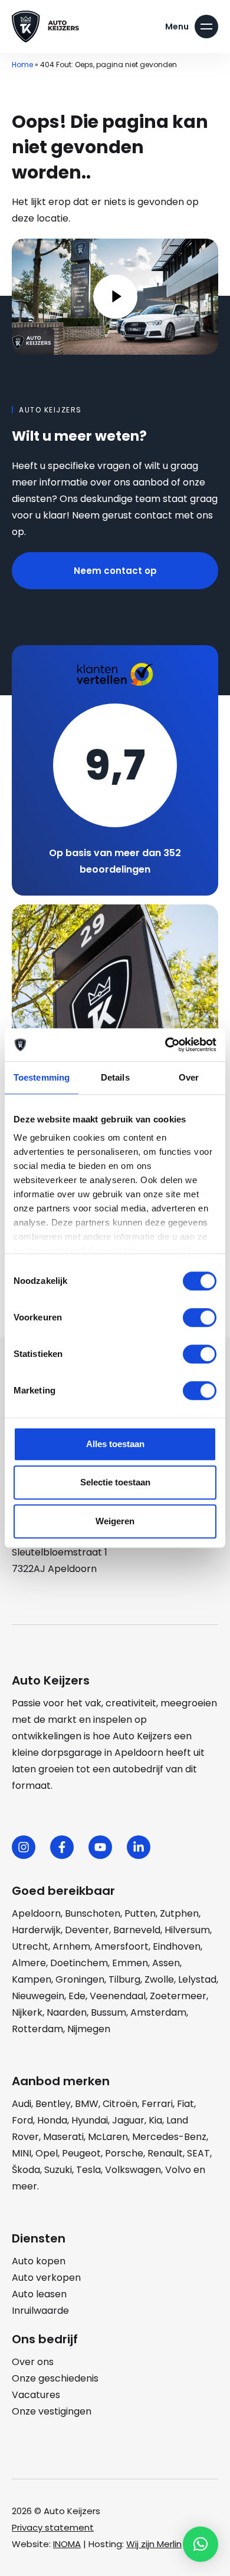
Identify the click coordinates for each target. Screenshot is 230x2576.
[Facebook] (62, 1847)
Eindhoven (177, 1946)
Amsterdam (158, 2012)
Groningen (80, 1979)
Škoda (26, 2170)
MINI (22, 2153)
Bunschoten (93, 1913)
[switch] (200, 1317)
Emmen (130, 1963)
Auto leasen (39, 2294)
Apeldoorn (36, 1913)
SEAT (198, 2153)
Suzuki (58, 2170)
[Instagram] (24, 1847)
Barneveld (137, 1930)
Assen (166, 1963)
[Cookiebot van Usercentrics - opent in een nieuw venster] (165, 1045)
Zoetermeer (178, 1996)
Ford (22, 2120)
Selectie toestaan (115, 1482)
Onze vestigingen (52, 2411)
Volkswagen (133, 2170)
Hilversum (187, 1930)
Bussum (109, 2012)
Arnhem (71, 1946)
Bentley (53, 2104)
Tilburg (124, 1979)
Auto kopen (39, 2261)
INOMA (67, 2544)
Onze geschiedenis (55, 2378)
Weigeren (115, 1521)
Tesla (88, 2170)
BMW (87, 2104)
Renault (165, 2153)
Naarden (67, 2012)
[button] (201, 2544)
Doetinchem (79, 1963)
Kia (155, 2120)
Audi (22, 2104)
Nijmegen (89, 2029)
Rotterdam (37, 2029)
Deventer (87, 1930)
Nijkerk (27, 2012)
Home (22, 65)
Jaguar (128, 2120)
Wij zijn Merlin (154, 2544)
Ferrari (157, 2104)
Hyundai (90, 2120)
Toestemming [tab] (42, 1077)
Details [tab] (115, 1077)
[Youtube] (100, 1847)
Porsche (124, 2153)
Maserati (63, 2137)
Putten (140, 1913)
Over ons (33, 2362)
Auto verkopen (46, 2278)
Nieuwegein (38, 1996)
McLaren (108, 2137)
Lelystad (197, 1979)
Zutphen (179, 1913)
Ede (77, 1996)
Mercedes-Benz (169, 2137)
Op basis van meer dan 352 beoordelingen (115, 861)
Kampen (32, 1979)
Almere (29, 1963)
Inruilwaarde (40, 2311)
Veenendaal (118, 1996)
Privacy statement (53, 2527)
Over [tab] (189, 1077)
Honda (52, 2120)
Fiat (185, 2104)
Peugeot (81, 2153)
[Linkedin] (139, 1847)
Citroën (120, 2104)
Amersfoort (121, 1946)
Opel (47, 2153)
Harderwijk (36, 1930)
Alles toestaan (115, 1444)
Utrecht (30, 1946)
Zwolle (159, 1979)
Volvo (178, 2170)
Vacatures (36, 2395)
